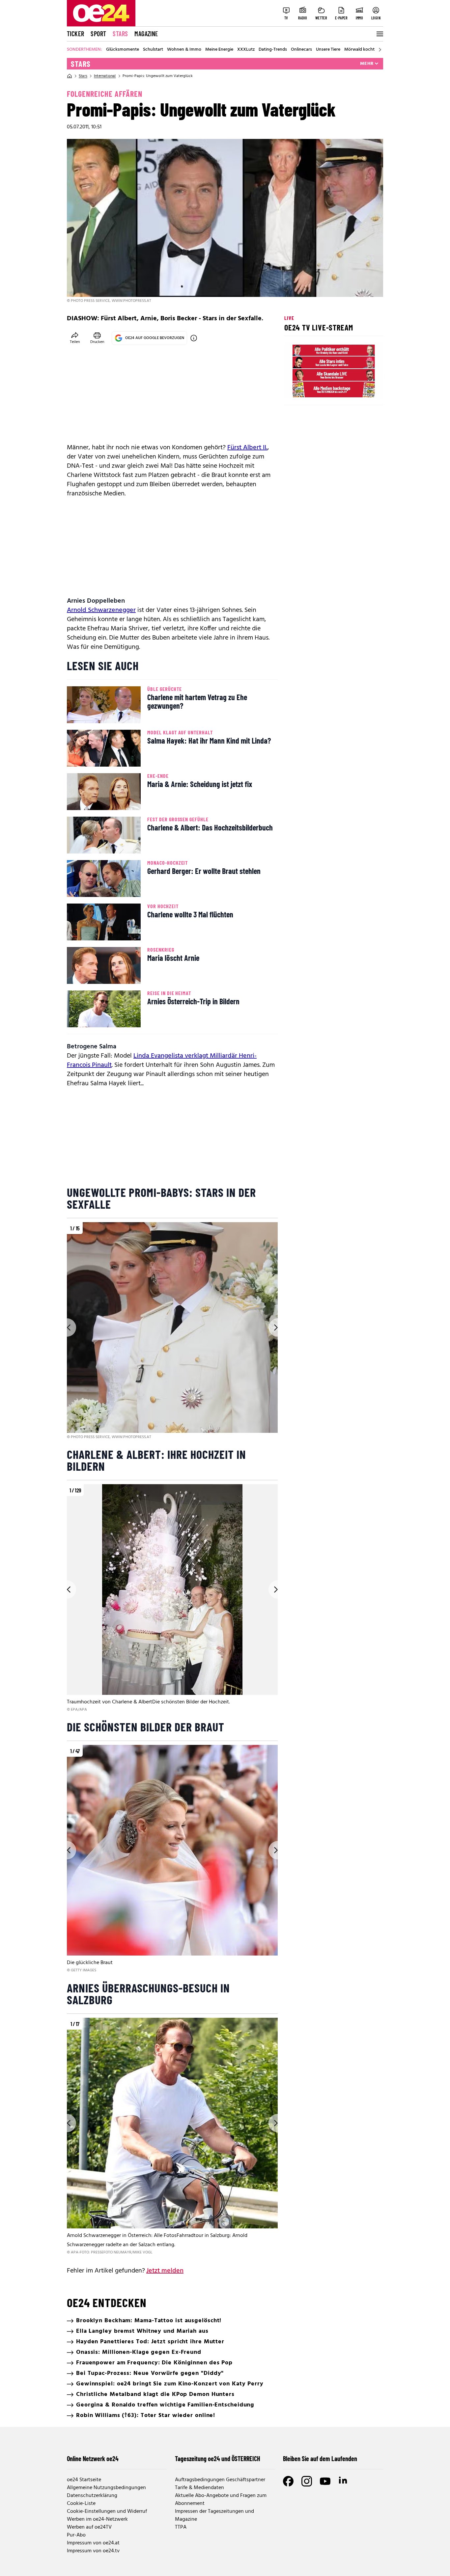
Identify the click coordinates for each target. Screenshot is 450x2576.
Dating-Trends (273, 50)
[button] (295, 388)
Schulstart (153, 50)
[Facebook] (288, 2481)
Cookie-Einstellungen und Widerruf (107, 2511)
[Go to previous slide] (67, 1327)
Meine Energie (219, 50)
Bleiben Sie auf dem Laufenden (320, 2458)
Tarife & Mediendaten (199, 2488)
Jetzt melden (165, 2271)
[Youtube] (325, 2481)
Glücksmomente (123, 50)
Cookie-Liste (81, 2504)
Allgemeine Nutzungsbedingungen (106, 2488)
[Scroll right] (380, 50)
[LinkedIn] (344, 2481)
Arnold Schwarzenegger (101, 610)
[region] (172, 1331)
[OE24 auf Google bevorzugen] (194, 338)
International (105, 76)
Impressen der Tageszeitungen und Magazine (214, 2515)
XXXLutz (246, 50)
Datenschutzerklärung (92, 2496)
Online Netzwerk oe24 (93, 2458)
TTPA (181, 2527)
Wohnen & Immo (184, 50)
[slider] (317, 388)
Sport (98, 34)
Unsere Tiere (328, 50)
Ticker (75, 34)
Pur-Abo (76, 2535)
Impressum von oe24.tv (93, 2551)
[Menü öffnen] (379, 34)
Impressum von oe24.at (93, 2543)
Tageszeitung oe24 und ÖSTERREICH (218, 2458)
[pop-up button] (362, 388)
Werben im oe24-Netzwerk (97, 2519)
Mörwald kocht (359, 50)
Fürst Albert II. (247, 448)
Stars (120, 34)
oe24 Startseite (84, 2480)
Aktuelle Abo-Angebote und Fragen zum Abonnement (221, 2500)
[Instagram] (307, 2481)
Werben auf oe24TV (89, 2527)
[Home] (70, 76)
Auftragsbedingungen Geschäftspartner (220, 2480)
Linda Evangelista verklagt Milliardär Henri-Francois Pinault (162, 1061)
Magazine (146, 34)
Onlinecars (301, 50)
